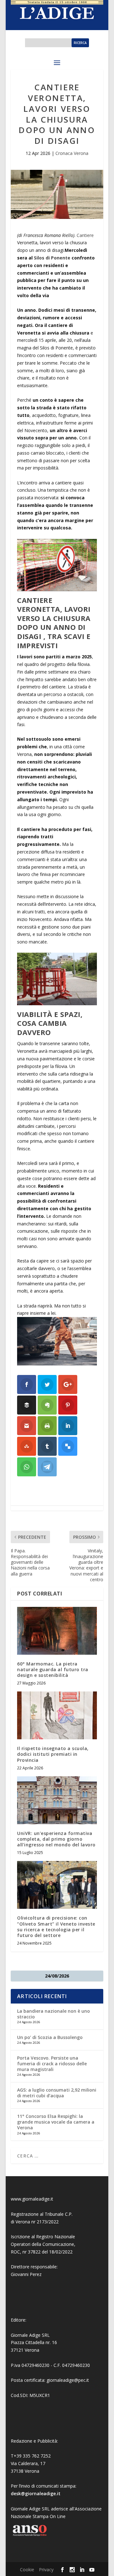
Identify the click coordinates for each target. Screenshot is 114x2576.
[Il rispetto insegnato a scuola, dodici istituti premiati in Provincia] (57, 1715)
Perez (36, 2274)
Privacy (46, 2570)
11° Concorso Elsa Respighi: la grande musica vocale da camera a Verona (56, 2122)
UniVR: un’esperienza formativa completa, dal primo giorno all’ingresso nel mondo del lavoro (56, 1839)
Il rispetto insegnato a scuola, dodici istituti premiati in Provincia (53, 1754)
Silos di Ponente (53, 258)
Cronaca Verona (72, 153)
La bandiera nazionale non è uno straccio (54, 2014)
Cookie (27, 2570)
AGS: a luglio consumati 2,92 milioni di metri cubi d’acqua (57, 2093)
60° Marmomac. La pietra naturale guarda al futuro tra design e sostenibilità (53, 1669)
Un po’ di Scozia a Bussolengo (50, 2037)
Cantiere (85, 235)
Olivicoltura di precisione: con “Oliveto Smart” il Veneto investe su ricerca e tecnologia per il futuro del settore (56, 1927)
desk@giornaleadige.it (36, 2493)
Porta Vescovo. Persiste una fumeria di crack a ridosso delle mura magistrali (52, 2064)
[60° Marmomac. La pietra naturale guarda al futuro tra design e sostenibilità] (57, 1631)
